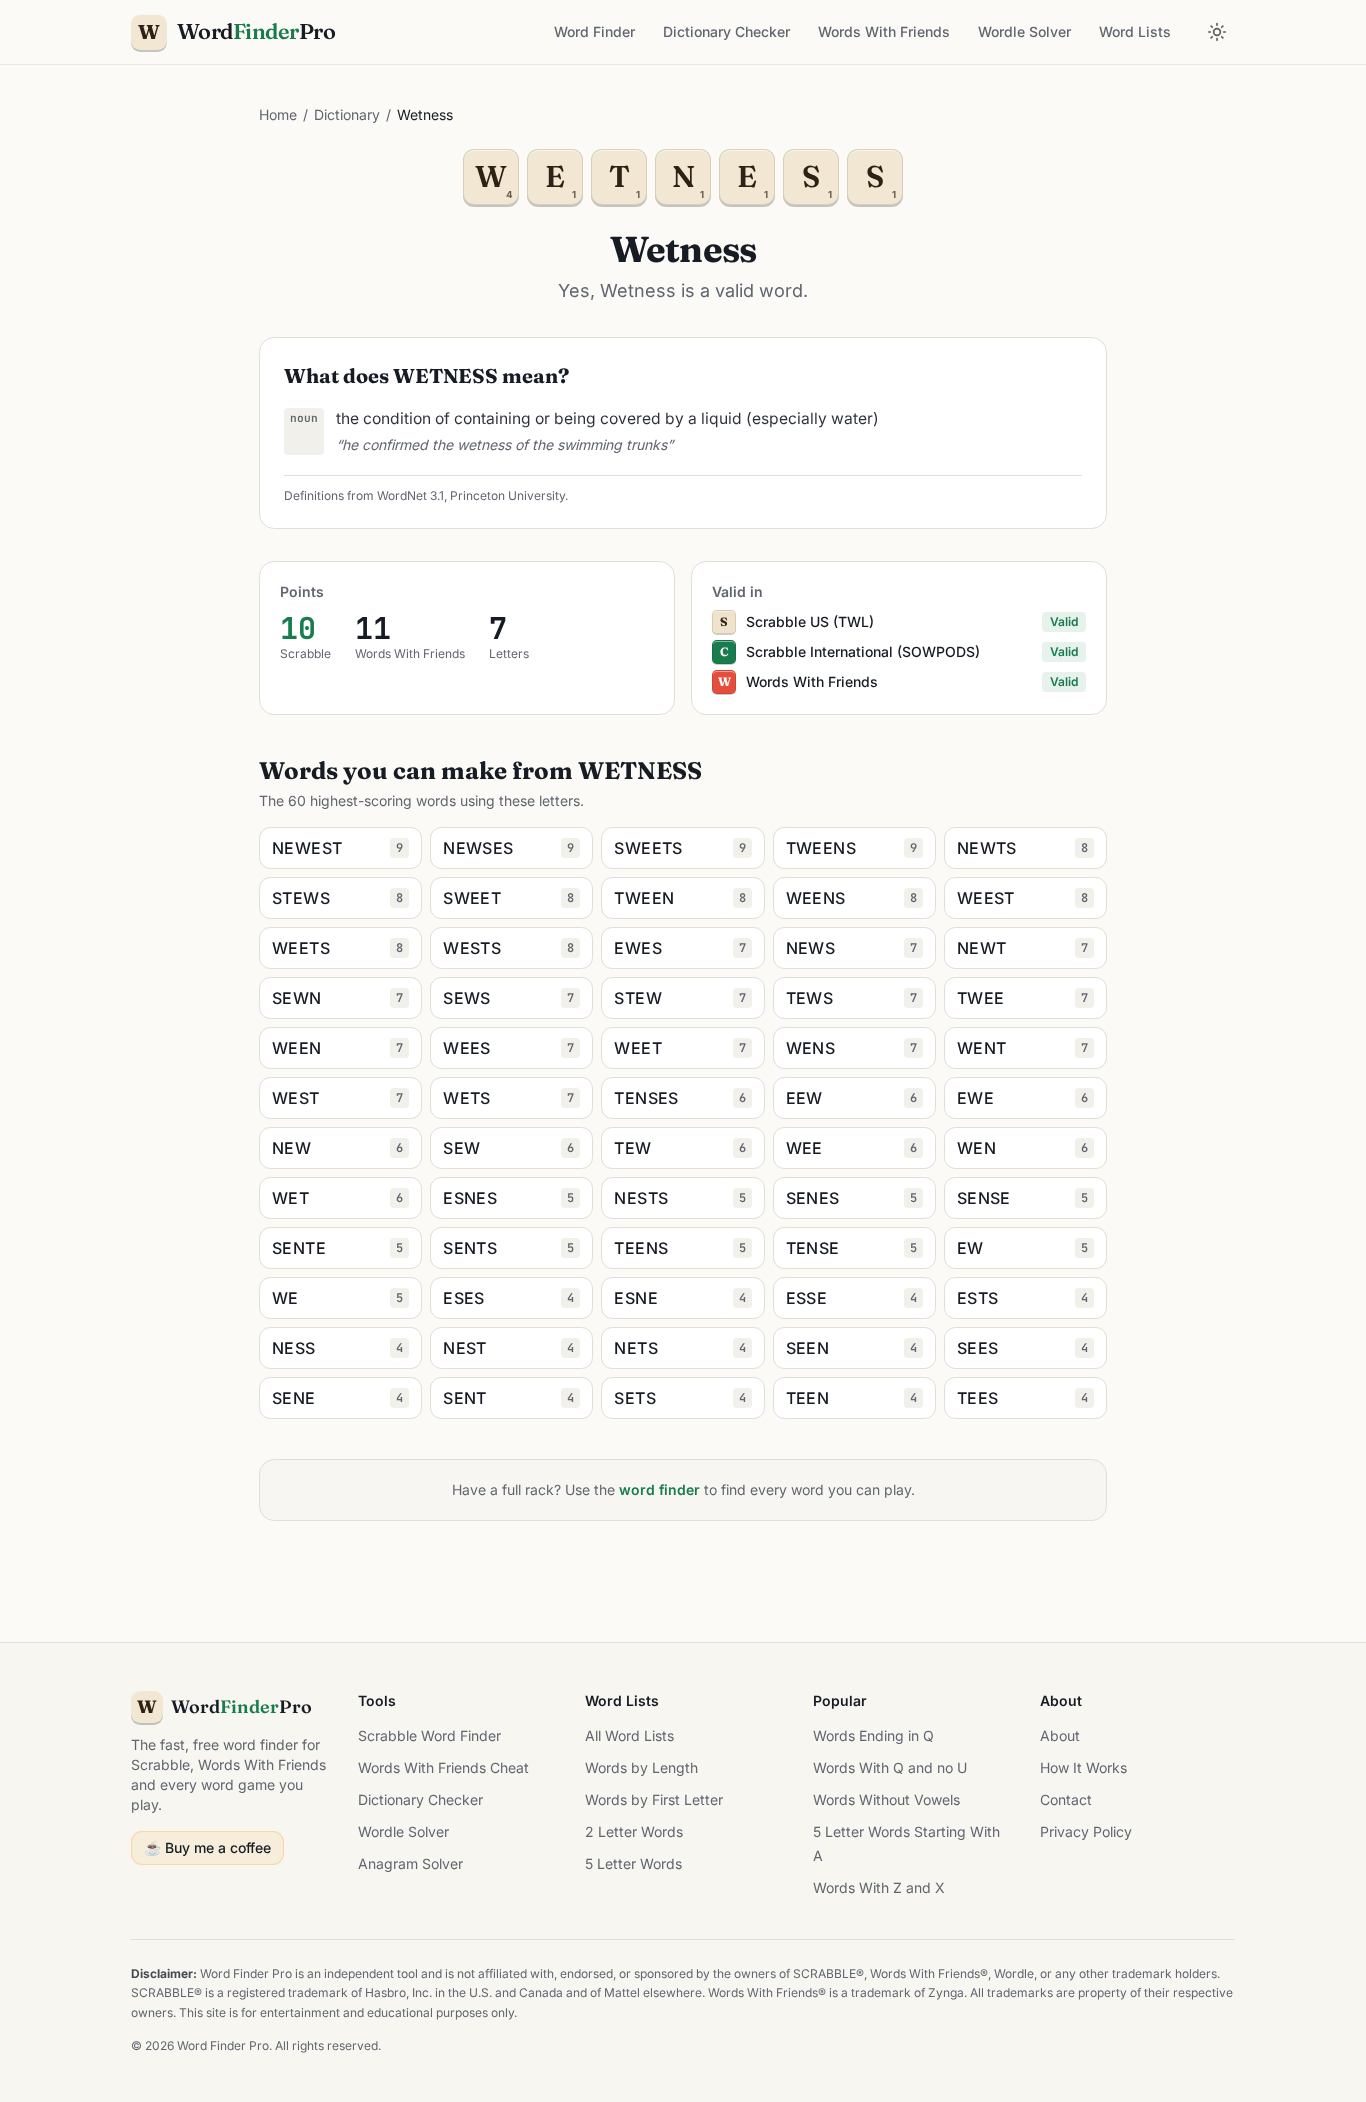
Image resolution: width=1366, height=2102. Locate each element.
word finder (659, 1489)
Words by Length (641, 1767)
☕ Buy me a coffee (207, 1847)
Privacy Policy (1086, 1831)
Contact (1066, 1799)
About (1060, 1735)
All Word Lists (629, 1735)
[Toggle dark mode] (1217, 32)
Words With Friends (884, 31)
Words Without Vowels (886, 1799)
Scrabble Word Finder (429, 1735)
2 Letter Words (634, 1831)
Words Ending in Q (873, 1735)
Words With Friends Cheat (443, 1767)
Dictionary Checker (726, 31)
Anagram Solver (410, 1863)
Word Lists (1135, 31)
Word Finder (594, 31)
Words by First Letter (654, 1799)
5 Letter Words (633, 1863)
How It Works (1083, 1767)
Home (278, 114)
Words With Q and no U (890, 1767)
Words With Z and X (879, 1887)
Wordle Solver (1024, 31)
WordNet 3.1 (410, 495)
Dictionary (347, 114)
